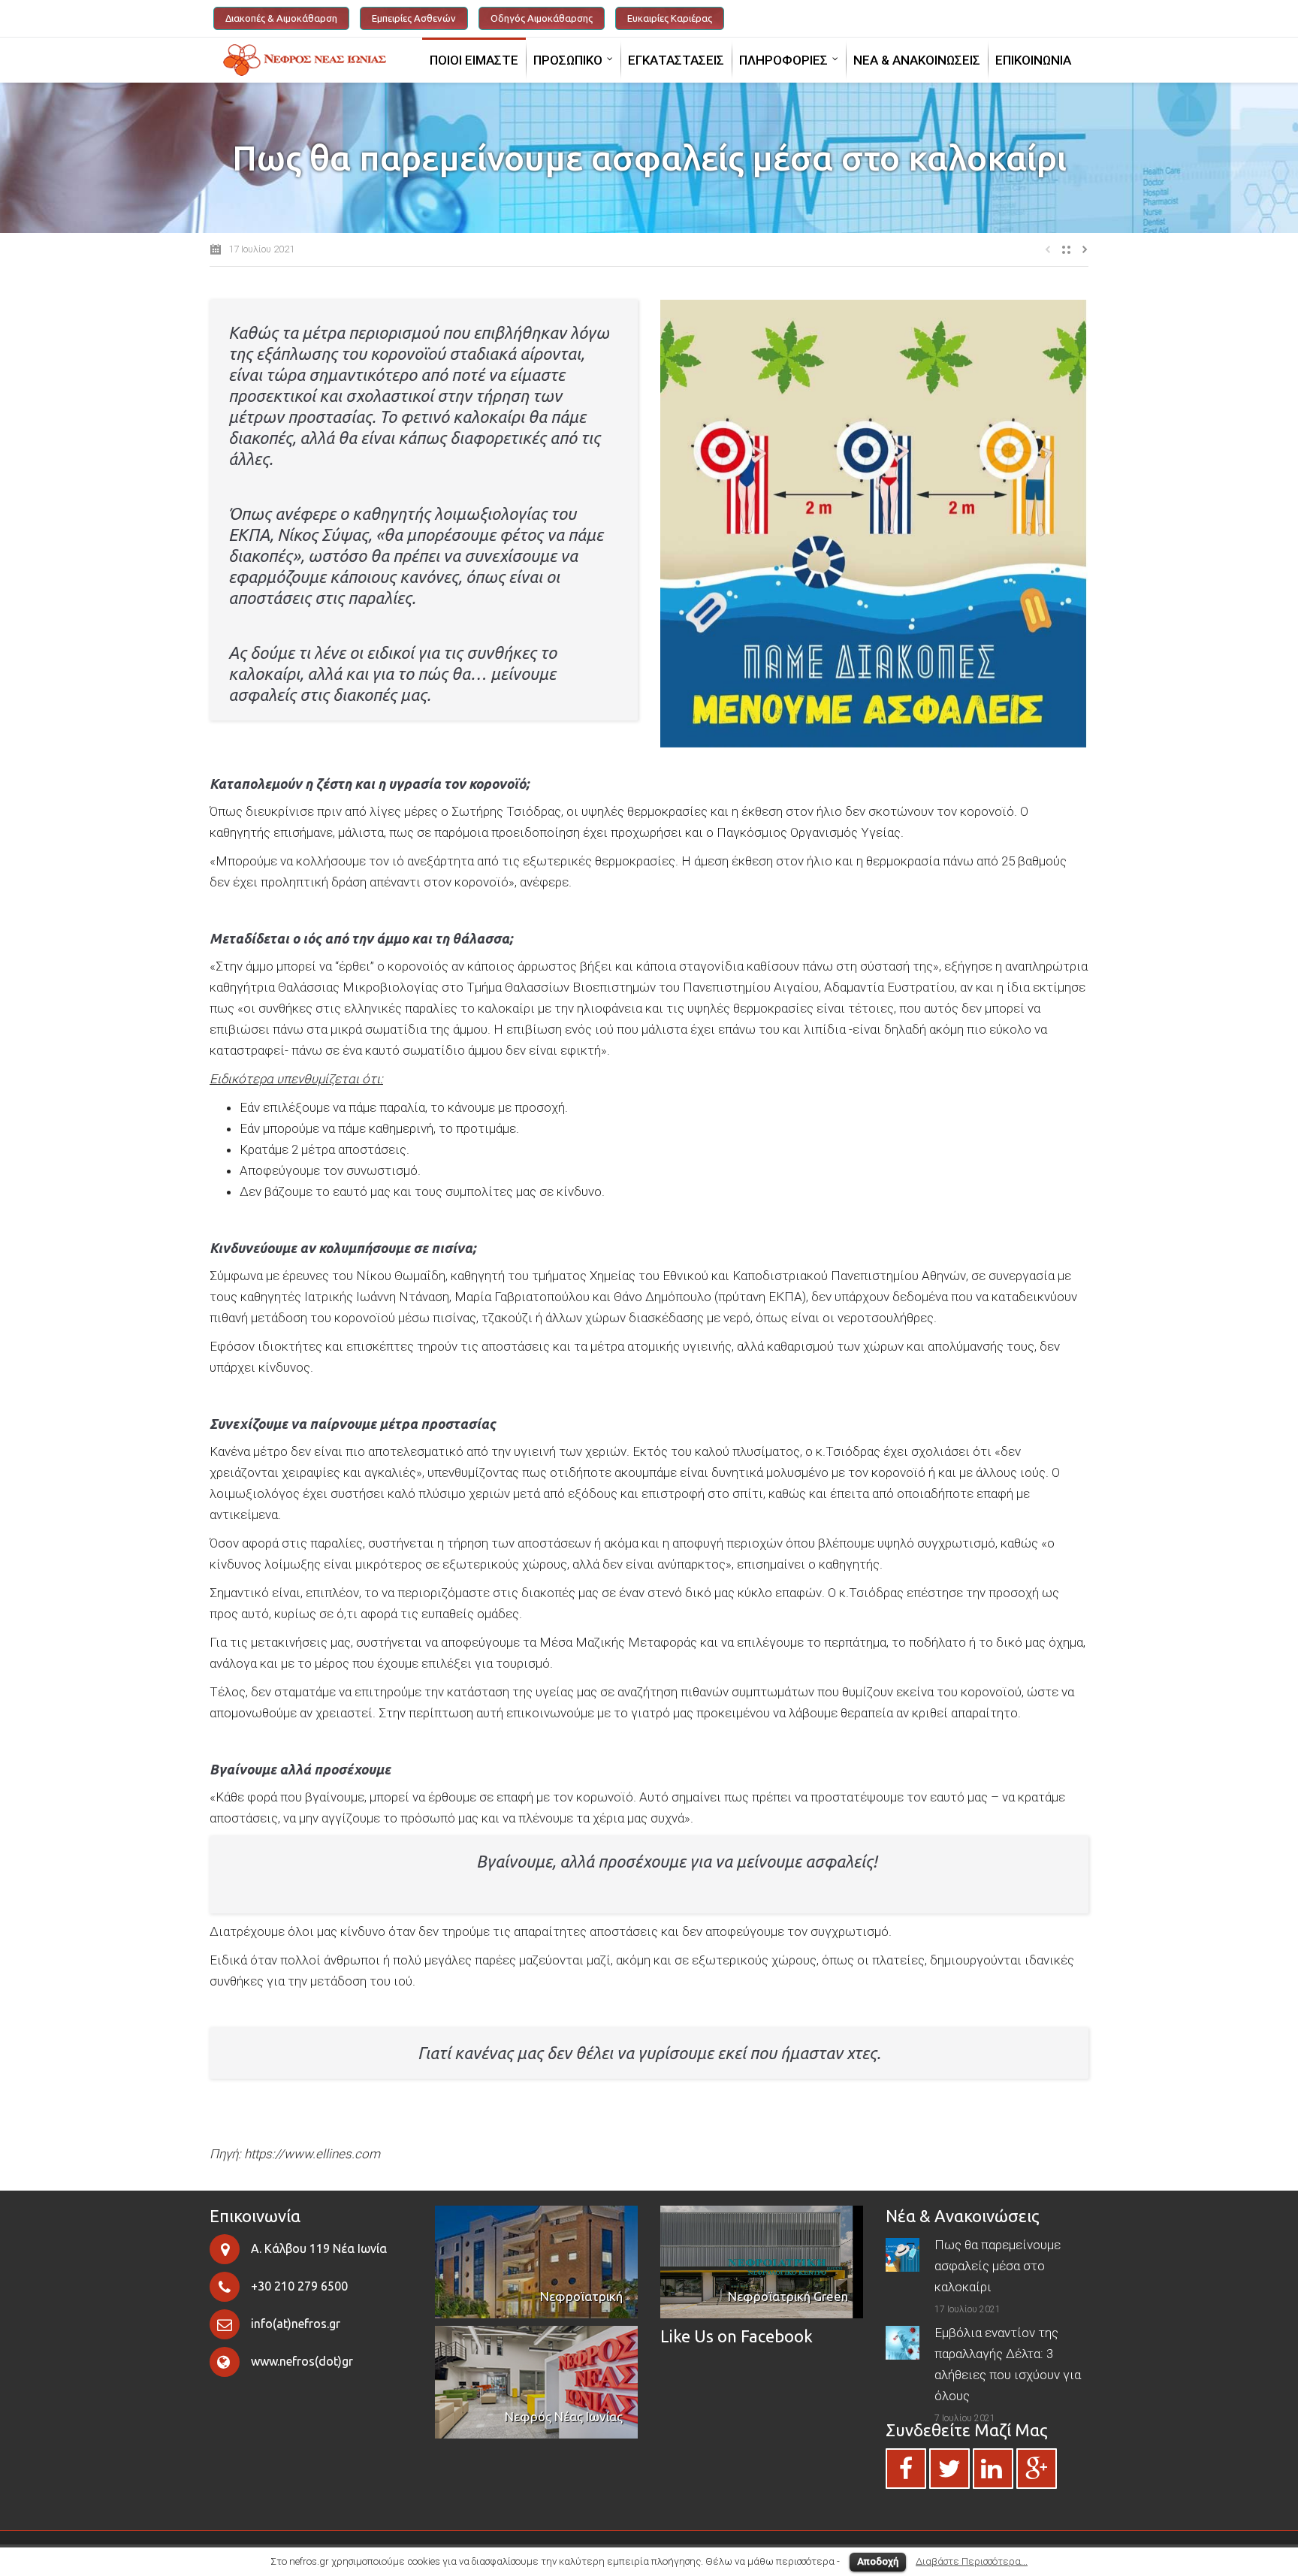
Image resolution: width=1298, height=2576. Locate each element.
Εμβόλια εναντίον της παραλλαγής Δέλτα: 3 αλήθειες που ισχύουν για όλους (1008, 2364)
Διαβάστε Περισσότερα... (972, 2561)
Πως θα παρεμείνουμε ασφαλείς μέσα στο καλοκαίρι (998, 2266)
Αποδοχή (878, 2561)
